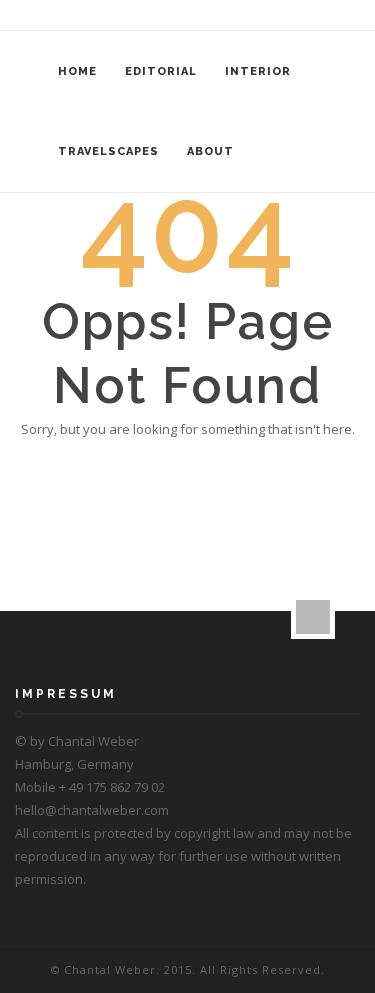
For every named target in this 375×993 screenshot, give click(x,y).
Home (77, 71)
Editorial (161, 71)
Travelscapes (108, 151)
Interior (258, 71)
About (210, 151)
